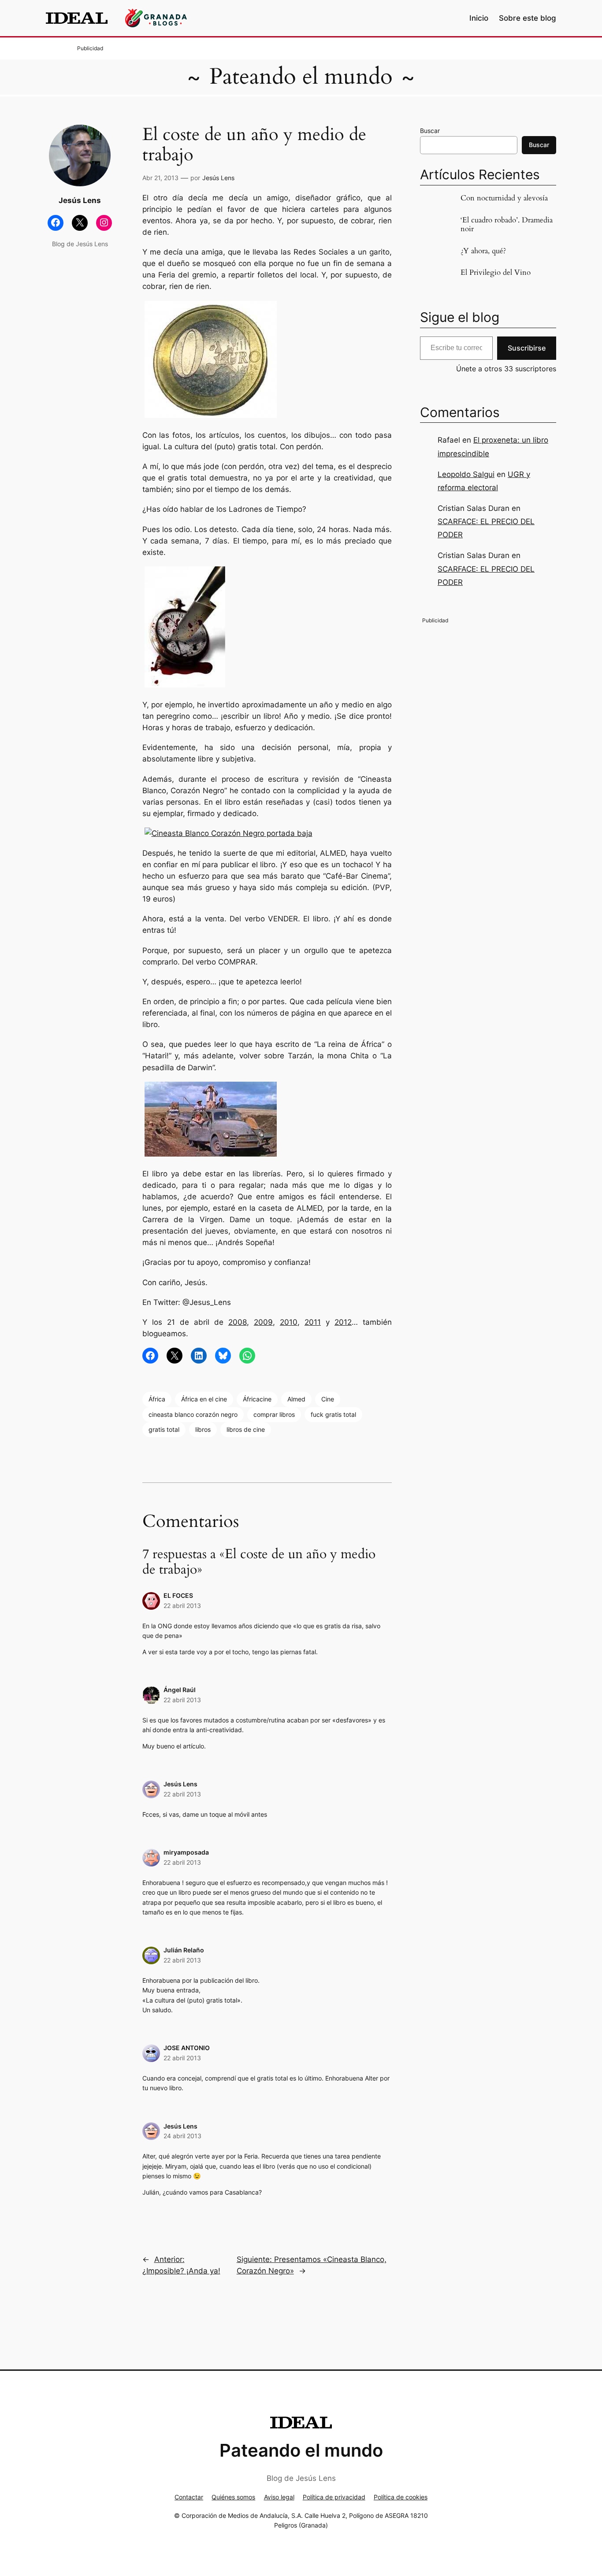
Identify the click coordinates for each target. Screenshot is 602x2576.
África (157, 1399)
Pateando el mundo (301, 77)
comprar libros (274, 1414)
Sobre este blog (528, 18)
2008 (238, 1322)
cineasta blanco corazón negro (193, 1414)
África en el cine (204, 1399)
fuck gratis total (333, 1414)
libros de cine (246, 1429)
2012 (343, 1322)
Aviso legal (279, 2497)
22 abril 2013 (182, 1606)
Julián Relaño (184, 1950)
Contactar (189, 2497)
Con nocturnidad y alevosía (504, 198)
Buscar (430, 131)
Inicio (479, 18)
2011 (313, 1322)
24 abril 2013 (182, 2136)
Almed (296, 1399)
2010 (289, 1322)
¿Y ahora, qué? (483, 251)
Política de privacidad (334, 2497)
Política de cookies (401, 2497)
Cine (328, 1399)
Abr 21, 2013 (160, 178)
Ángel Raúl (180, 1690)
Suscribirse (527, 348)
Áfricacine (257, 1399)
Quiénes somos (233, 2497)
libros (203, 1429)
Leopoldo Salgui (466, 474)
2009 (263, 1322)
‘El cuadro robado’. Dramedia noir (507, 225)
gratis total (164, 1429)
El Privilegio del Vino (496, 273)
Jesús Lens (218, 178)
